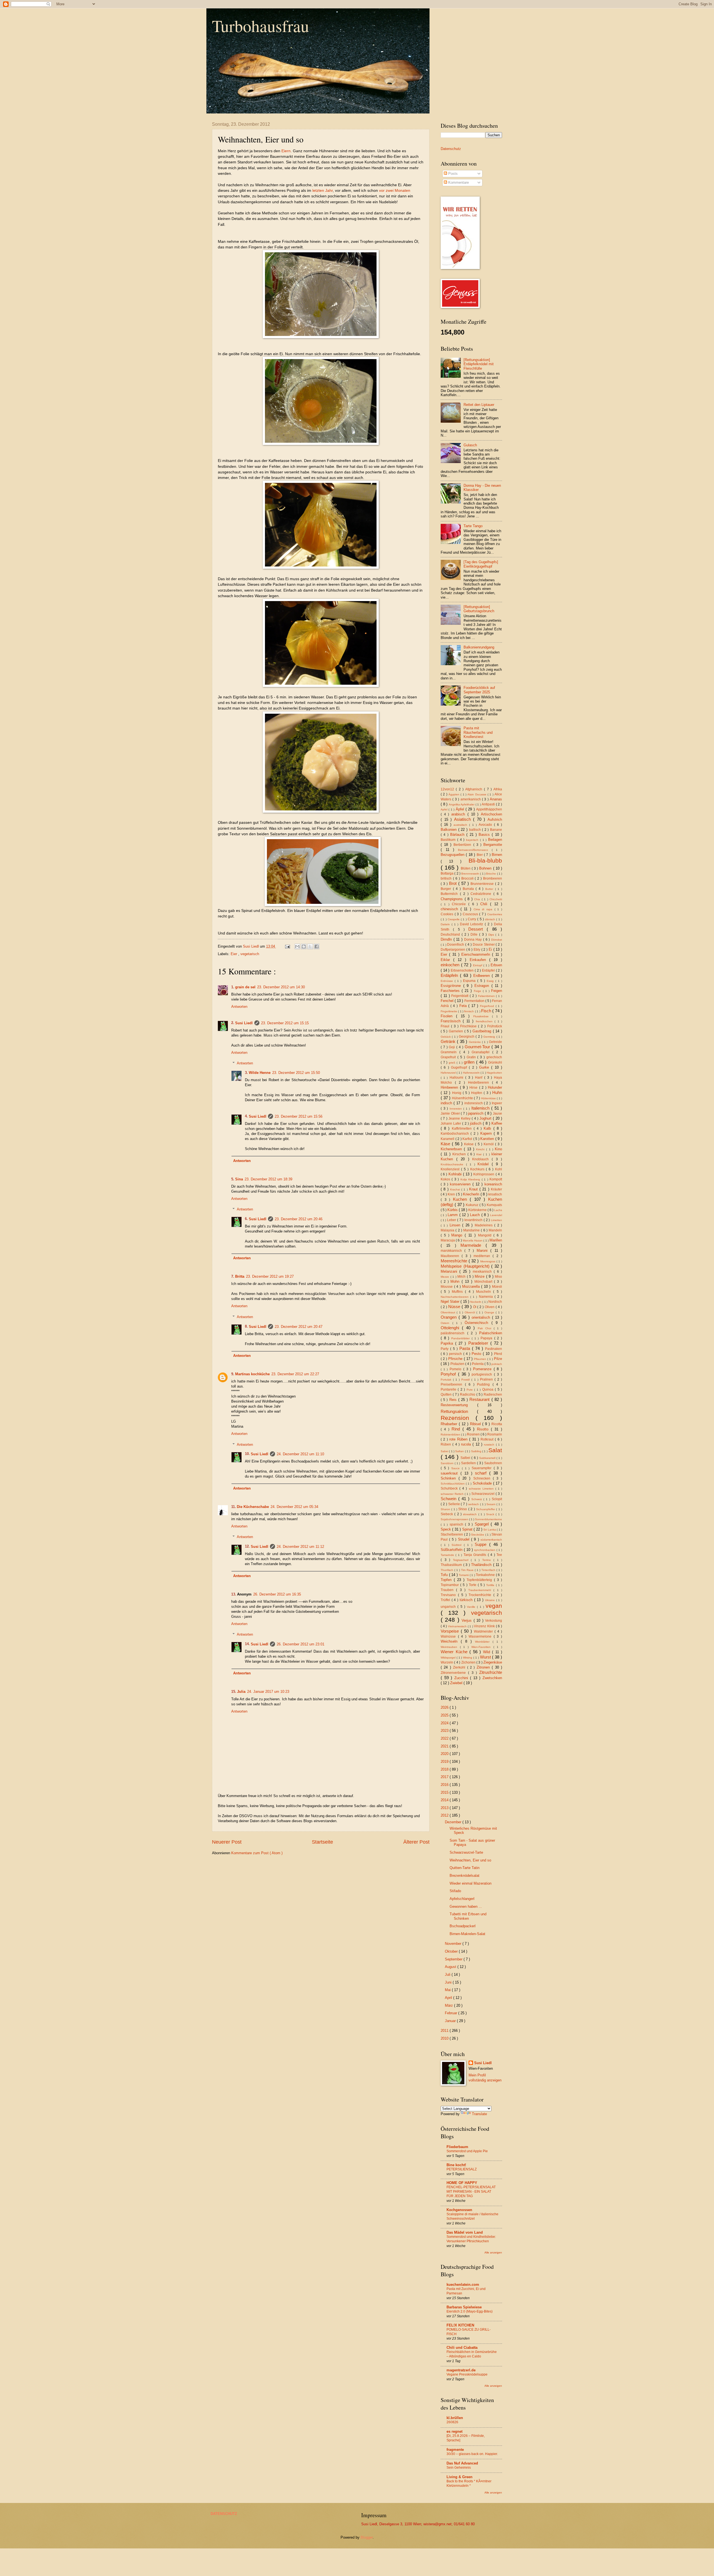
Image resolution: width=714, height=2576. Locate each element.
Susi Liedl (244, 1023)
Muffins (458, 1292)
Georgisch (467, 1037)
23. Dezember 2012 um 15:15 (285, 1023)
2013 (445, 1808)
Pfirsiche (456, 1359)
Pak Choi (486, 1328)
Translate (479, 2114)
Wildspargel (449, 1658)
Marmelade (473, 1245)
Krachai (456, 1189)
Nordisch (495, 1302)
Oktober (452, 1951)
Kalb (488, 1128)
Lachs (498, 1210)
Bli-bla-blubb (485, 860)
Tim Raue (468, 1570)
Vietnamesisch (458, 1626)
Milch (462, 1277)
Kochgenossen (459, 2210)
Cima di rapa (484, 909)
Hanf (480, 1078)
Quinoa (489, 1389)
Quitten (447, 1394)
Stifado (455, 1891)
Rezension (458, 1418)
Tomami (464, 1575)
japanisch (476, 1113)
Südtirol (458, 1545)
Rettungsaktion (459, 1411)
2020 (445, 1754)
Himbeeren (450, 1087)
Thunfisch (448, 1570)
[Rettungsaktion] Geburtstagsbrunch (479, 609)
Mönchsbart (484, 1282)
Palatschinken (491, 1333)
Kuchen (461, 1199)
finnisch (469, 1011)
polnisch (497, 1364)
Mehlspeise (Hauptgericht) (466, 1266)
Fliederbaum (457, 2147)
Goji (453, 1047)
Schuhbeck (450, 1488)
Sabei (445, 1451)
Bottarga (448, 873)
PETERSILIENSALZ (462, 2169)
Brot (454, 883)
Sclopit (497, 1499)
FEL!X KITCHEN (460, 2325)
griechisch (494, 1057)
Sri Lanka (490, 1530)
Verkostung (494, 1621)
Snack (491, 1514)
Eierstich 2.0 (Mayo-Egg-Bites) (470, 2311)
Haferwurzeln (472, 1073)
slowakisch (471, 1514)
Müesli (497, 1287)
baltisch (476, 830)
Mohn (456, 1281)
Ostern (447, 1323)
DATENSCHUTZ (224, 2514)
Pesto (477, 1354)
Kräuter (496, 1189)
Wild (488, 1652)
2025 (445, 1715)
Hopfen (477, 1093)
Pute (470, 1390)
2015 (445, 1792)
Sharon (446, 1509)
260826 (452, 2422)
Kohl (499, 1169)
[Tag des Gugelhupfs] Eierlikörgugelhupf (481, 564)
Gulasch (470, 445)
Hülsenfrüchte (463, 1098)
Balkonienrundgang (479, 647)
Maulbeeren (451, 1256)
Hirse (474, 1088)
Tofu (445, 1575)
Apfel (445, 809)
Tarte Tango (473, 526)
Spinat (468, 1529)
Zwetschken (492, 1678)
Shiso (463, 1509)
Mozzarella (472, 1286)
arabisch (459, 814)
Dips (492, 935)
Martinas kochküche (252, 1374)
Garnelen (457, 1031)
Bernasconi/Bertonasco (475, 850)
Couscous (471, 914)
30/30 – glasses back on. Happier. (472, 2454)
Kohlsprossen (484, 1174)
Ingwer (497, 1103)
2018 (445, 1769)
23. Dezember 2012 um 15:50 (296, 1073)
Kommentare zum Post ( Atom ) (257, 1853)
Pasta (466, 1348)
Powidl (466, 1380)
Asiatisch (464, 819)
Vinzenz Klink (485, 1626)
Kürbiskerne (478, 1210)
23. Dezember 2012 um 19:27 (270, 1276)
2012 (445, 1815)
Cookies (448, 914)
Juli (448, 1975)
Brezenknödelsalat (465, 1876)
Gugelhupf (460, 1067)
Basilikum (449, 840)
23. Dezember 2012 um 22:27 (295, 1374)
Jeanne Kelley (460, 1118)
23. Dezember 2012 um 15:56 (299, 1116)
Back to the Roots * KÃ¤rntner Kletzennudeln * (469, 2483)
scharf (482, 1473)
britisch (447, 878)
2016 (445, 1785)
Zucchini (462, 1678)
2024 (445, 1723)
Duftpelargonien (454, 950)
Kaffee (497, 1123)
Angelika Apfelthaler (462, 804)
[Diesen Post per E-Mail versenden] (297, 946)
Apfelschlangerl (462, 1899)
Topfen (447, 1580)
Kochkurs (478, 1169)
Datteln (446, 924)
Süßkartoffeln (452, 1550)
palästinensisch (454, 1333)
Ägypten (454, 794)
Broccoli (468, 878)
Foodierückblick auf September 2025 (479, 690)
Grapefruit (449, 1057)
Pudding (485, 1384)
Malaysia (448, 1230)
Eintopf (478, 965)
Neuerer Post (227, 1842)
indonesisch (474, 1103)
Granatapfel (482, 1052)
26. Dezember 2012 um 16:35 (277, 1594)
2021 (445, 1746)
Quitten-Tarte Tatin (465, 1868)
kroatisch (495, 1194)
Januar (451, 2021)
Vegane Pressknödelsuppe (467, 2374)
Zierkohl (460, 1667)
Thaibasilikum (452, 1565)
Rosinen (474, 1434)
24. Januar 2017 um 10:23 (268, 1692)
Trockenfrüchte (481, 1595)
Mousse (447, 1287)
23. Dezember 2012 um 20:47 (299, 1327)
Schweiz (477, 1499)
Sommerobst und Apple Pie (467, 2151)
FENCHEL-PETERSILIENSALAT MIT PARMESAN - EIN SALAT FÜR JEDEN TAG (471, 2192)
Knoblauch (482, 1159)
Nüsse (455, 1307)
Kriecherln (472, 1194)
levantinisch (474, 1220)
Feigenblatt (460, 996)
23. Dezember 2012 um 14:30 (281, 987)
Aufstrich (495, 819)
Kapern (487, 1133)
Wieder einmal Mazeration (471, 1883)
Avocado (486, 825)
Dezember (454, 1822)
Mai (448, 1990)
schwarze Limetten (482, 1489)
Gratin (472, 1057)
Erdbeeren (483, 976)
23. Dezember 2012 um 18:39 (268, 1179)
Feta (464, 1006)
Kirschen (460, 1154)
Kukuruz (473, 1205)
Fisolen (448, 1016)
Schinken (450, 1478)
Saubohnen (493, 1463)
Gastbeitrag (483, 1031)
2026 (445, 1707)
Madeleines (485, 1225)
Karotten (488, 1139)
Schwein (449, 1499)
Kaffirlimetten (463, 1129)
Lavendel (496, 1215)
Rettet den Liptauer (479, 405)
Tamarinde (448, 1555)
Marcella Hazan (473, 1240)
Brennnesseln (471, 874)
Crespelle (454, 919)
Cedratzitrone (482, 894)
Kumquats (494, 1205)
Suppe (482, 1544)
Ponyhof (449, 1374)
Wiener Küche (455, 1652)
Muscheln (485, 1292)
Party (445, 1349)
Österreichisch (478, 1323)
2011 (445, 2031)
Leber (452, 1220)
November (454, 1944)
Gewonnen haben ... (466, 1906)
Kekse (470, 1144)
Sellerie (455, 1504)
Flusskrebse (483, 1016)
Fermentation (475, 1001)
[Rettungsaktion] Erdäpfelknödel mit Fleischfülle (479, 364)
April (449, 1998)
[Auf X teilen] (310, 946)
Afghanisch (475, 789)
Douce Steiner (484, 945)
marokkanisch (453, 1251)
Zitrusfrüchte (491, 1672)
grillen (470, 1062)
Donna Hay (474, 940)
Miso (498, 1277)
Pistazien (458, 1364)
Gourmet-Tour (478, 1047)
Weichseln (451, 1641)
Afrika (498, 789)
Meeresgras (488, 1261)
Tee (499, 1555)
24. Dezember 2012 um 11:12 (300, 1547)
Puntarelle (449, 1389)
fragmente (455, 2450)
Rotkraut (488, 1439)
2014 (445, 1800)
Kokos (446, 1179)
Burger (447, 889)
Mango (458, 1235)
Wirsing (468, 1658)
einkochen (451, 965)
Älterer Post (416, 1842)
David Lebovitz (472, 924)
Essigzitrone (452, 986)
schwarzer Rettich (453, 1494)
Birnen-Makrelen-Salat (467, 1934)
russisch (490, 1445)
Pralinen (487, 1379)
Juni (449, 1982)
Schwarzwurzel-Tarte (466, 1852)
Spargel (483, 1524)
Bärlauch (458, 835)
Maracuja (448, 1240)
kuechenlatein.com (463, 2285)
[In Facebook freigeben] (317, 946)
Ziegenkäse (493, 1662)
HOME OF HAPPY (462, 2183)
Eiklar (447, 960)
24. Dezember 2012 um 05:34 (294, 1507)
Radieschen (493, 1394)
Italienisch (481, 1108)
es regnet (454, 2431)
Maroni (483, 1251)
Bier (480, 855)
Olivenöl (471, 1312)
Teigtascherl (462, 1560)
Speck (446, 1529)
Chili (485, 904)
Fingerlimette (449, 1011)
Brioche (491, 874)
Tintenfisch (489, 1570)
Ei (491, 949)
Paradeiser (479, 1343)
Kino (498, 1149)
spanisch (457, 1524)
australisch (461, 825)
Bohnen (486, 868)
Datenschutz (451, 149)
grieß (453, 1063)
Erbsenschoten (463, 970)
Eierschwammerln (477, 954)
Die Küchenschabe (253, 1507)
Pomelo (456, 1369)
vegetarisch (250, 954)
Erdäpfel (489, 970)
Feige (478, 991)
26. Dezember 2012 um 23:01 (301, 1644)
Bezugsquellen (453, 855)
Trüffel (446, 1600)
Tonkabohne (486, 1575)
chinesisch (451, 909)
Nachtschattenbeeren (455, 1297)
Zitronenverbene (454, 1673)
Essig (491, 981)
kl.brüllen (455, 2418)
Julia (241, 1692)
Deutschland (451, 934)
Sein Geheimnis (459, 2468)
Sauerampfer (483, 1468)
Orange (490, 1312)
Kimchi (481, 1149)
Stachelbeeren (452, 1534)
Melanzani (450, 1271)
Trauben (448, 1590)
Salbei (466, 1458)
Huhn (497, 1092)
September (454, 1959)
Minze (480, 1276)
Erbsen (496, 965)
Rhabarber (450, 1424)
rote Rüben (459, 1439)
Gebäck (446, 1037)
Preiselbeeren (453, 1384)
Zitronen (484, 1667)
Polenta (478, 1364)
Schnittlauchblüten (453, 1484)
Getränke (475, 1042)
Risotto (484, 1429)
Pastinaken (494, 1349)
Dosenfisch (456, 945)
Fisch (487, 1011)
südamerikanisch (491, 1540)
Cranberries (495, 914)
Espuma (470, 981)
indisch (447, 1103)
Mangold (486, 1235)
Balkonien (449, 830)
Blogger (367, 2537)
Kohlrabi (456, 1174)
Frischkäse (469, 1026)
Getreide (495, 1042)
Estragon (483, 986)
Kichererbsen (452, 1149)
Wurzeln (447, 1662)
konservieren (461, 1184)
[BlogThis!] (304, 946)
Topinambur (450, 1585)
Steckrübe (478, 1535)
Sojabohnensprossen (455, 1519)
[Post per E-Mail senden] (287, 946)
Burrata (469, 889)
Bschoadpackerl (463, 1926)
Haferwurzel (449, 1073)
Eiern (286, 151)
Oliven (490, 1307)
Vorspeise (451, 1631)
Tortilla (491, 1585)
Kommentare (458, 182)
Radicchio (468, 1394)
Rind (457, 1429)
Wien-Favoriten (482, 1647)
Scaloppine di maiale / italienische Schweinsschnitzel (472, 2216)
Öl (475, 1307)
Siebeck (448, 1514)
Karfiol (468, 1139)
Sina (239, 1179)
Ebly (477, 950)
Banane (496, 830)
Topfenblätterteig (480, 1580)
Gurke (485, 1067)
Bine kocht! (456, 2165)
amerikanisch (471, 799)
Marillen (496, 1240)
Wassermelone (481, 1636)
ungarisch (449, 1607)
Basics (485, 835)
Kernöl (489, 1144)
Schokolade (483, 1483)
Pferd (498, 1354)
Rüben (447, 1444)
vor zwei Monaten (395, 191)
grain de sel (245, 987)
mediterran (483, 1256)
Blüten (466, 868)
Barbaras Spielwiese (464, 2307)
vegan (494, 1606)
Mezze (446, 1277)
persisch (456, 1354)
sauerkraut (451, 1473)
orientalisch (482, 1317)
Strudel (465, 1539)
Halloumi (457, 1078)
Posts (452, 174)
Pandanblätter (461, 1338)
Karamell (448, 1139)
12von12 (448, 789)
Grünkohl (495, 1062)
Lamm (453, 1215)
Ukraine (491, 1600)
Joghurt (486, 1118)
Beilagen (495, 840)
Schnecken (483, 1478)
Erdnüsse (448, 981)
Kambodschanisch (456, 1134)
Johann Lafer (451, 1124)
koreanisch (493, 1184)
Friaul (446, 1026)
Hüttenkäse (489, 1098)
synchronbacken (485, 1550)
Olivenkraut (449, 1312)
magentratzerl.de (461, 2370)
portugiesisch (483, 1374)
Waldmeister (484, 1631)
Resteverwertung (459, 1405)
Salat (495, 1450)
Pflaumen (481, 1359)
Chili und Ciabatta (462, 2348)
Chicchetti (496, 899)
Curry (472, 919)
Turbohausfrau (260, 26)
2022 (445, 1738)
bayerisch (473, 840)
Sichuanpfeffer (486, 1509)
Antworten (239, 1007)
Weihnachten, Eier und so (470, 1860)
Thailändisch (482, 1565)
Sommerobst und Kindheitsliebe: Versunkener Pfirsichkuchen (471, 2239)
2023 (445, 1731)
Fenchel (448, 1001)
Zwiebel (457, 1683)
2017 (445, 1777)
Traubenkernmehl (481, 1590)
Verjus (467, 1620)
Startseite (322, 1842)
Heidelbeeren (480, 1083)
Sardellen (469, 1463)
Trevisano (449, 1595)
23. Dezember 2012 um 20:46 (299, 1219)
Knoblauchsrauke (453, 1164)
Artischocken (491, 814)
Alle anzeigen (493, 2252)
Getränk (449, 1041)
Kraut (474, 1189)
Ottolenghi (451, 1328)
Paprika (448, 1343)
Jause (497, 1113)
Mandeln (495, 1230)
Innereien (457, 1109)
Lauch (476, 1215)
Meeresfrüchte (455, 1261)
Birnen (497, 855)
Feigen (497, 991)
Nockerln (476, 1302)
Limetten (496, 1220)
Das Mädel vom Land (465, 2232)
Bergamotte (493, 845)
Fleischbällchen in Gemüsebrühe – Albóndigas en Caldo (472, 2354)
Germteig (490, 1037)
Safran (460, 1451)
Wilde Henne (260, 1073)
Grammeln (450, 1052)
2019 (445, 1762)
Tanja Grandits (476, 1555)
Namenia (487, 1297)
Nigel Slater (451, 1302)
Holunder (495, 1087)
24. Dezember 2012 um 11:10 (300, 1454)
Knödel (485, 1164)
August (451, 1967)
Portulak (447, 1380)
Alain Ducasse (477, 794)
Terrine (488, 1560)
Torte (473, 1585)
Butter (490, 889)
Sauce (457, 1468)
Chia (478, 899)
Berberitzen (463, 845)
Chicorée (460, 904)
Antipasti (489, 804)
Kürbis (453, 1210)
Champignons (453, 899)
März (449, 2005)
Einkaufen (479, 960)
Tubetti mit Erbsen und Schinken (468, 1916)
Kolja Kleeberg (471, 1179)
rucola (467, 1444)
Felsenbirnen (487, 996)
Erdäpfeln (450, 975)
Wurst (486, 1657)
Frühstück (495, 1026)
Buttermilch (450, 894)
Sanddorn (448, 1463)
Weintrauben (450, 1647)
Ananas (496, 799)
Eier (234, 954)
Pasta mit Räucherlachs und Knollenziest (478, 732)
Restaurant (480, 1399)
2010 (445, 2038)
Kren (452, 1194)
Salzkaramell (488, 1458)
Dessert (477, 929)
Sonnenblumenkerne (489, 1519)
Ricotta (497, 1424)
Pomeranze (483, 1369)
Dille (475, 934)
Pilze (498, 1359)
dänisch (491, 919)
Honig (457, 1093)
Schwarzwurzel (483, 1494)
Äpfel (461, 809)
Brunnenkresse (483, 884)
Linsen (456, 1225)
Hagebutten (494, 1073)
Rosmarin (495, 1434)
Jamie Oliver (451, 1113)
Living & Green (459, 2477)
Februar (452, 2013)
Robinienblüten (451, 1435)
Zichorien (469, 1662)
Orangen (450, 1317)
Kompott (496, 1179)
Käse (446, 1144)
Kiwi (480, 1154)
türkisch (467, 1600)
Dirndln (447, 939)
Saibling (477, 1451)
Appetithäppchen (489, 809)
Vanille (472, 1607)
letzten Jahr (323, 191)
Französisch (452, 1021)
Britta (240, 1276)
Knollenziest (451, 1169)
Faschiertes (451, 991)
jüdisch (476, 1123)
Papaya (487, 1338)
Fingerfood (488, 1006)
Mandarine (472, 1230)
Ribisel (476, 1424)
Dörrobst (497, 940)
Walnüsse (449, 1636)
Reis (454, 1400)
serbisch (474, 1504)
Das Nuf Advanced (462, 2463)
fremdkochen (485, 1021)
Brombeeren (493, 878)
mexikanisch (483, 1272)
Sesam (491, 1504)
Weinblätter (484, 1642)
